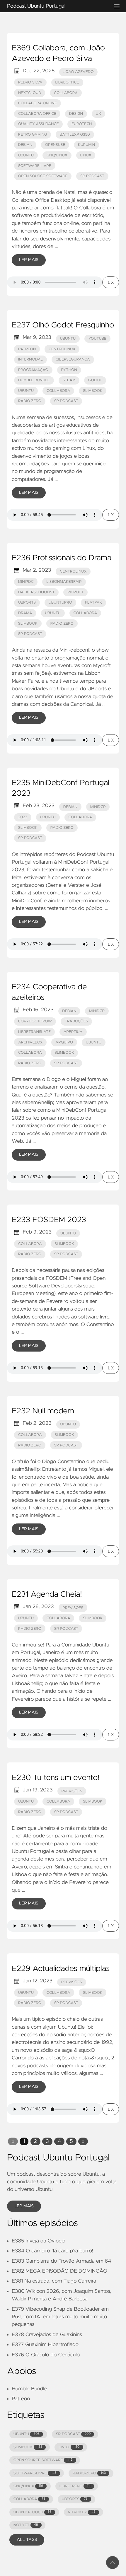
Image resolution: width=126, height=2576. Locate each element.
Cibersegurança (73, 359)
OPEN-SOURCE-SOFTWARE (43, 2460)
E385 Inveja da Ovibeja (39, 2241)
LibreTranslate (34, 1032)
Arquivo (64, 1042)
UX (98, 114)
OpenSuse (55, 145)
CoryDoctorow (35, 1021)
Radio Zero (30, 401)
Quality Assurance (39, 124)
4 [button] (59, 2141)
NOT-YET (26, 2525)
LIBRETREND (75, 2486)
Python (69, 370)
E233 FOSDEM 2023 (49, 1220)
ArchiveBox (30, 1042)
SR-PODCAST (73, 2434)
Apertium (73, 1032)
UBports (27, 603)
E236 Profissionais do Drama (62, 558)
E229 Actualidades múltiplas (61, 1969)
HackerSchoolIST (36, 592)
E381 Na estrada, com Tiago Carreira (54, 2281)
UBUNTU (27, 2434)
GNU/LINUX (28, 2486)
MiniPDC (26, 582)
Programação (33, 370)
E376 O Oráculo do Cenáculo (46, 2355)
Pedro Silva (30, 82)
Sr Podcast (92, 176)
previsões (73, 1608)
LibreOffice (67, 82)
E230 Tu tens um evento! (56, 1778)
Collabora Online (38, 103)
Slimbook (93, 391)
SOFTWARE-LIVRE (35, 2473)
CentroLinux (62, 349)
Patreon (21, 2399)
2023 (23, 817)
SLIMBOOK (28, 2447)
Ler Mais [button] (24, 2206)
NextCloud (30, 93)
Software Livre (35, 166)
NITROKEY (81, 2512)
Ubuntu (26, 155)
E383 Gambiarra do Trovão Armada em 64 (61, 2261)
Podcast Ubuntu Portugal (36, 6)
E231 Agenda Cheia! (47, 1595)
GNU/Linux (57, 155)
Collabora (66, 93)
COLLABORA (29, 2499)
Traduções (76, 1021)
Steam (69, 380)
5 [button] (71, 2141)
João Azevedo (78, 72)
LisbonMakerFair (64, 582)
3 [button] (47, 2141)
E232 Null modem (43, 1411)
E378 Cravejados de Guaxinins (47, 2335)
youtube (98, 339)
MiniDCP (98, 807)
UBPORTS (74, 2499)
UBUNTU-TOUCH (33, 2512)
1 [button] (24, 2141)
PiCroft (75, 592)
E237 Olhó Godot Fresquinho (63, 325)
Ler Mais (29, 260)
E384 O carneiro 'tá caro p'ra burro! (52, 2251)
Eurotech (82, 124)
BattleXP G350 (75, 135)
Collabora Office (37, 114)
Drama (25, 613)
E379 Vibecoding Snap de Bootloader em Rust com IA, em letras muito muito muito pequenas (60, 2317)
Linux (86, 155)
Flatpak (93, 603)
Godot (95, 380)
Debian (25, 145)
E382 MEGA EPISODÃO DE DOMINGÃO (59, 2271)
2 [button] (35, 2141)
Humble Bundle (34, 380)
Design (76, 114)
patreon (27, 349)
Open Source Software (43, 176)
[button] (13, 2141)
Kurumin (86, 145)
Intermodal (30, 359)
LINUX (69, 2447)
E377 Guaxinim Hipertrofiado (45, 2345)
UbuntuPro (61, 603)
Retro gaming (33, 135)
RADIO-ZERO (89, 2473)
